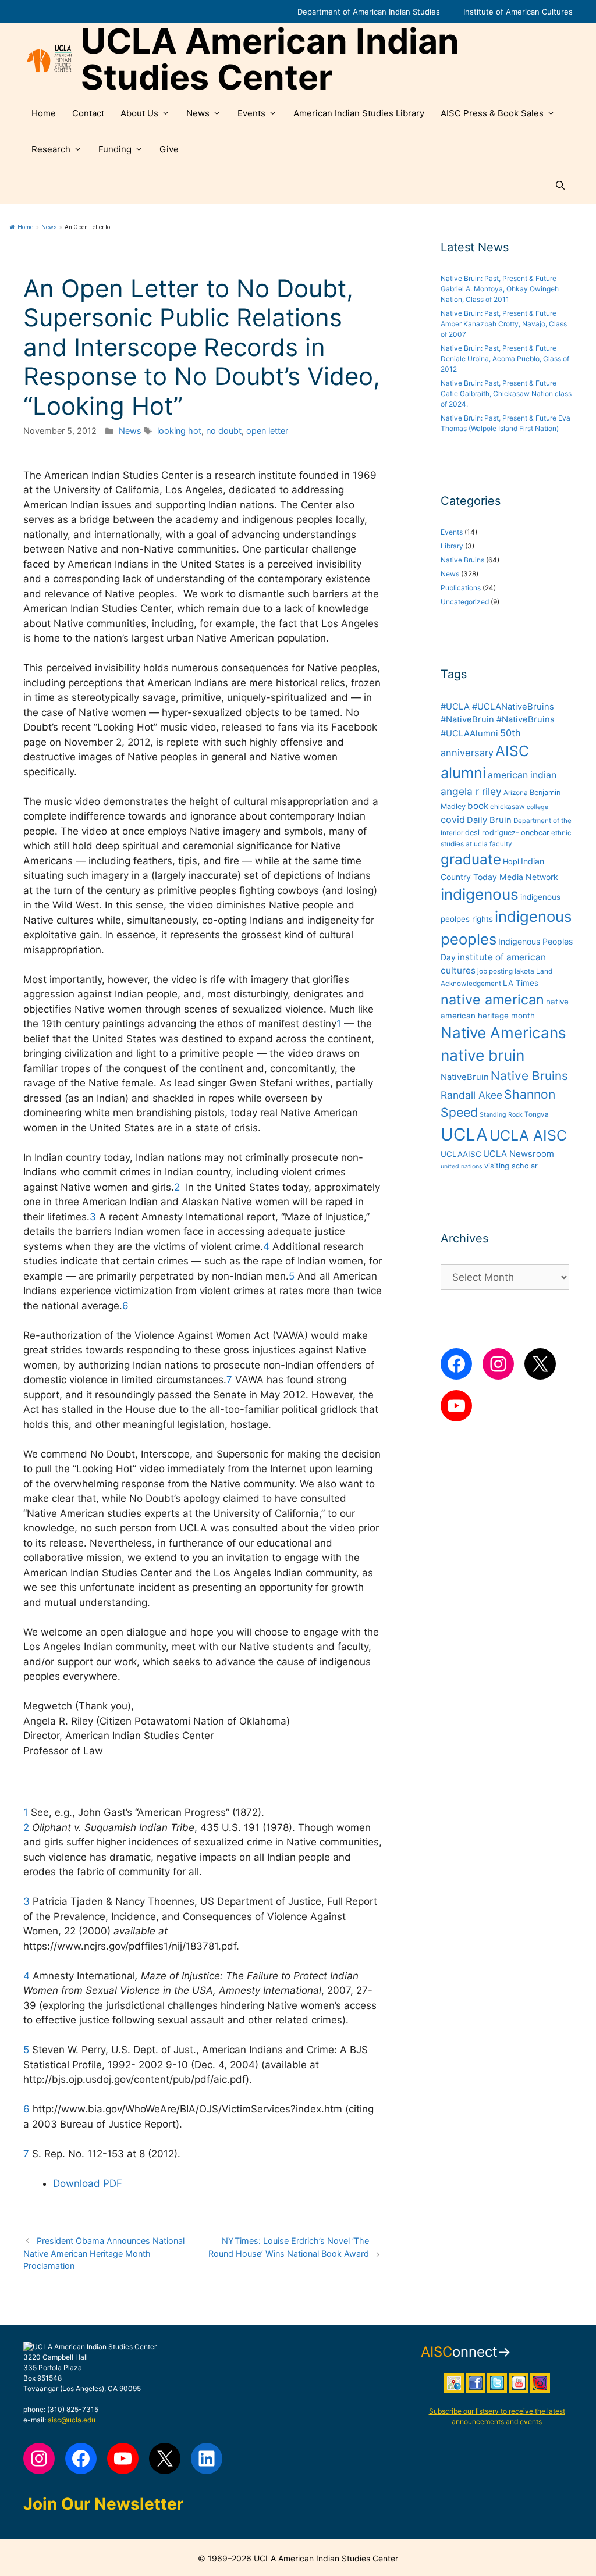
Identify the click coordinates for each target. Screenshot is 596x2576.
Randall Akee (471, 1095)
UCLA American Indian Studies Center (270, 59)
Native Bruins (462, 560)
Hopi (511, 862)
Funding (115, 149)
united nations (462, 1166)
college (538, 807)
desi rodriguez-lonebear (507, 833)
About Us (139, 113)
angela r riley (471, 791)
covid (453, 820)
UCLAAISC (461, 1154)
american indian (522, 775)
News (198, 113)
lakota (524, 971)
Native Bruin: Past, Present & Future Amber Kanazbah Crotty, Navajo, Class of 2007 (504, 324)
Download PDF (88, 2183)
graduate (471, 859)
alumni (463, 773)
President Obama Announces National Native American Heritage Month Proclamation (104, 2253)
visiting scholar (511, 1166)
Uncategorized (465, 602)
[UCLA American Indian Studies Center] (49, 59)
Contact (88, 113)
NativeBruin (465, 1077)
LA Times (521, 983)
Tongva (537, 1114)
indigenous (480, 894)
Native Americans (503, 1033)
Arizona (516, 793)
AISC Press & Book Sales (492, 113)
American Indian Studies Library (359, 113)
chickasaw (508, 807)
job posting (495, 971)
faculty (501, 844)
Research (51, 149)
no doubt (224, 431)
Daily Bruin (489, 820)
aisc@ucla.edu (72, 2420)
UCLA (464, 1134)
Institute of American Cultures (518, 12)
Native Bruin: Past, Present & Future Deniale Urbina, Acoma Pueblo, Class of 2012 (505, 359)
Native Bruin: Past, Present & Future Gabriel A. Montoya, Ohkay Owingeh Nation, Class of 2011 (500, 289)
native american (492, 1000)
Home (44, 113)
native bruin (483, 1055)
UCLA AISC (528, 1135)
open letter (267, 431)
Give (169, 149)
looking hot (179, 431)
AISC (512, 751)
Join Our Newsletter (103, 2504)
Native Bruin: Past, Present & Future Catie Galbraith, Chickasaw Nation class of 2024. (506, 393)
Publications (461, 588)
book (478, 806)
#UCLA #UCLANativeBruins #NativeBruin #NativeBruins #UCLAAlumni (498, 720)
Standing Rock (501, 1115)
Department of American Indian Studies (369, 12)
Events (251, 113)
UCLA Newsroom (519, 1154)
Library (452, 546)
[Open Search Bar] (560, 186)
